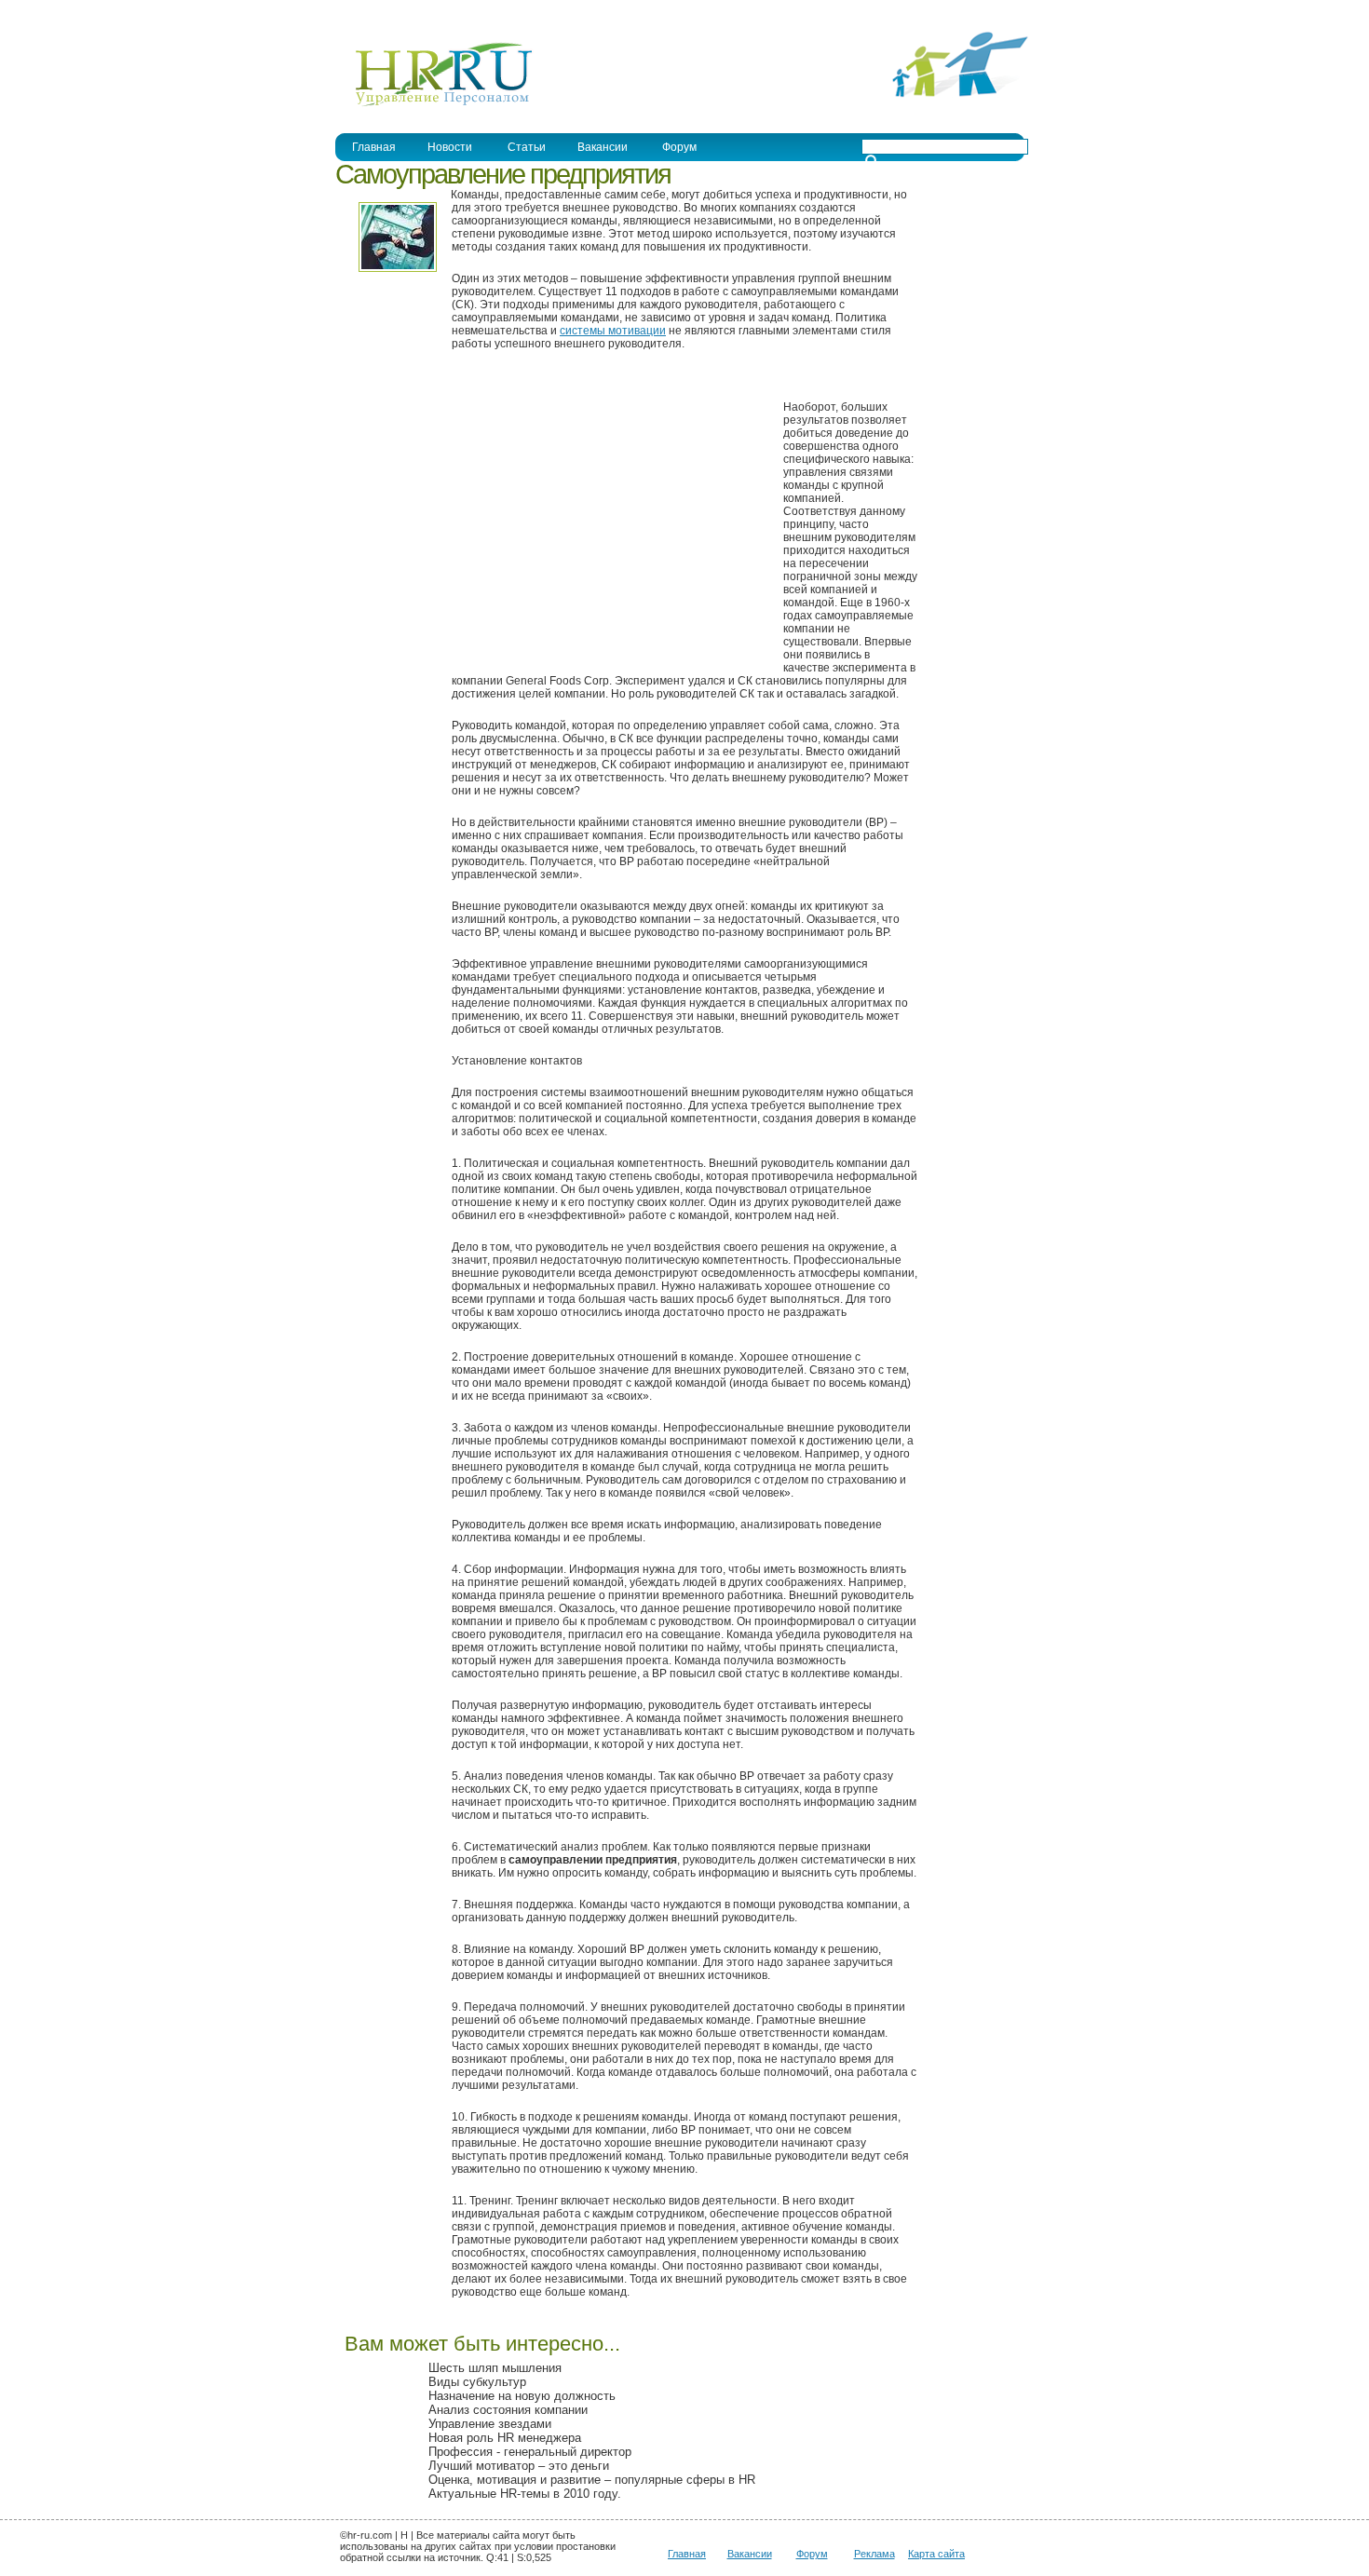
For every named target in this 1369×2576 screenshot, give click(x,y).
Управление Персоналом (405, 13)
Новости (450, 147)
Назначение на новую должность (522, 2396)
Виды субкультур (477, 2382)
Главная (374, 147)
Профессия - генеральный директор (530, 2452)
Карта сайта (936, 2554)
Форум (812, 2554)
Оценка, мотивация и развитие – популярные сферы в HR (592, 2480)
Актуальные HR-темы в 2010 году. (525, 2494)
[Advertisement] (608, 522)
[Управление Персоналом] (434, 105)
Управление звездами (490, 2424)
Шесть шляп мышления (495, 2368)
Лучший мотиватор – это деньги (519, 2466)
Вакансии (750, 2554)
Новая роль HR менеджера (505, 2438)
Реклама (874, 2554)
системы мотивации (613, 331)
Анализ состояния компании (508, 2410)
